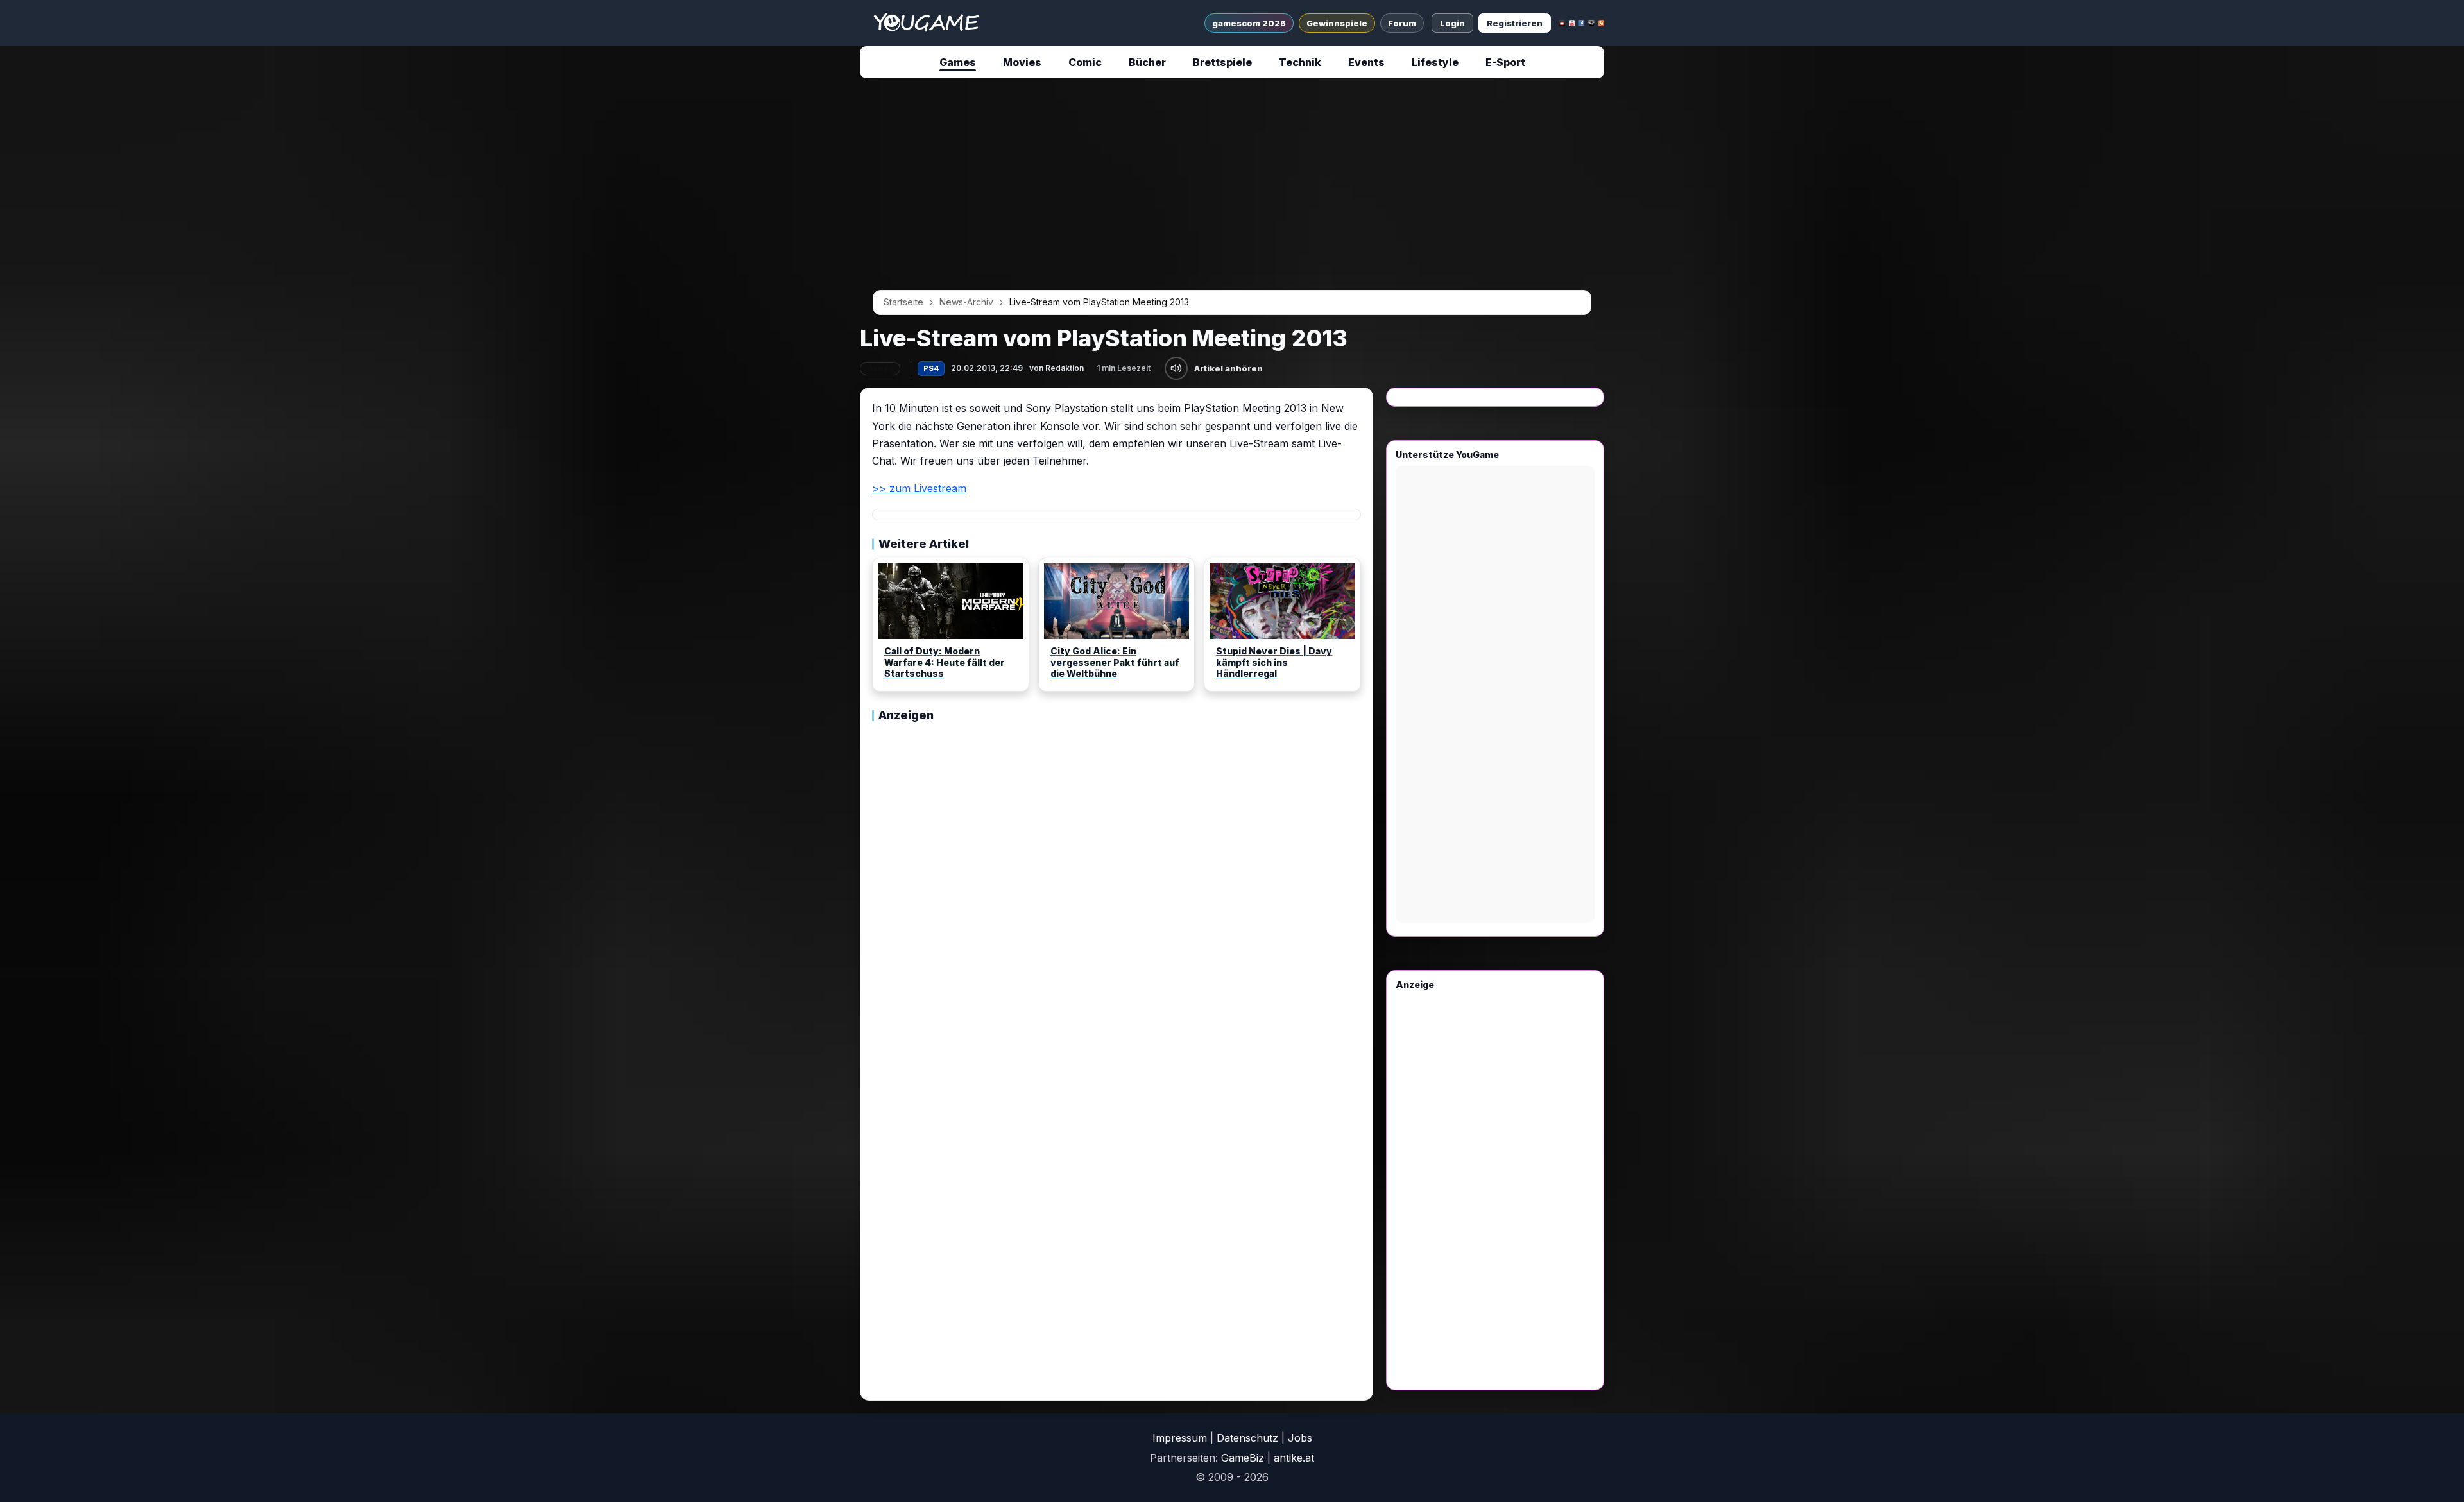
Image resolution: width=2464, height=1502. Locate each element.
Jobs (1300, 1438)
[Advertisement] (740, 284)
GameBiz (1243, 1458)
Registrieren (1515, 23)
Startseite (903, 302)
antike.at (1294, 1458)
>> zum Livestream (919, 488)
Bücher (1147, 62)
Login (1452, 23)
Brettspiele (1222, 62)
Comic (1085, 62)
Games (958, 62)
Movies (1022, 62)
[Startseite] (926, 23)
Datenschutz (1247, 1438)
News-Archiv (966, 302)
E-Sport (1505, 62)
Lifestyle (1435, 62)
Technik (1300, 62)
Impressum (1180, 1438)
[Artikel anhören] (1176, 368)
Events (1366, 62)
